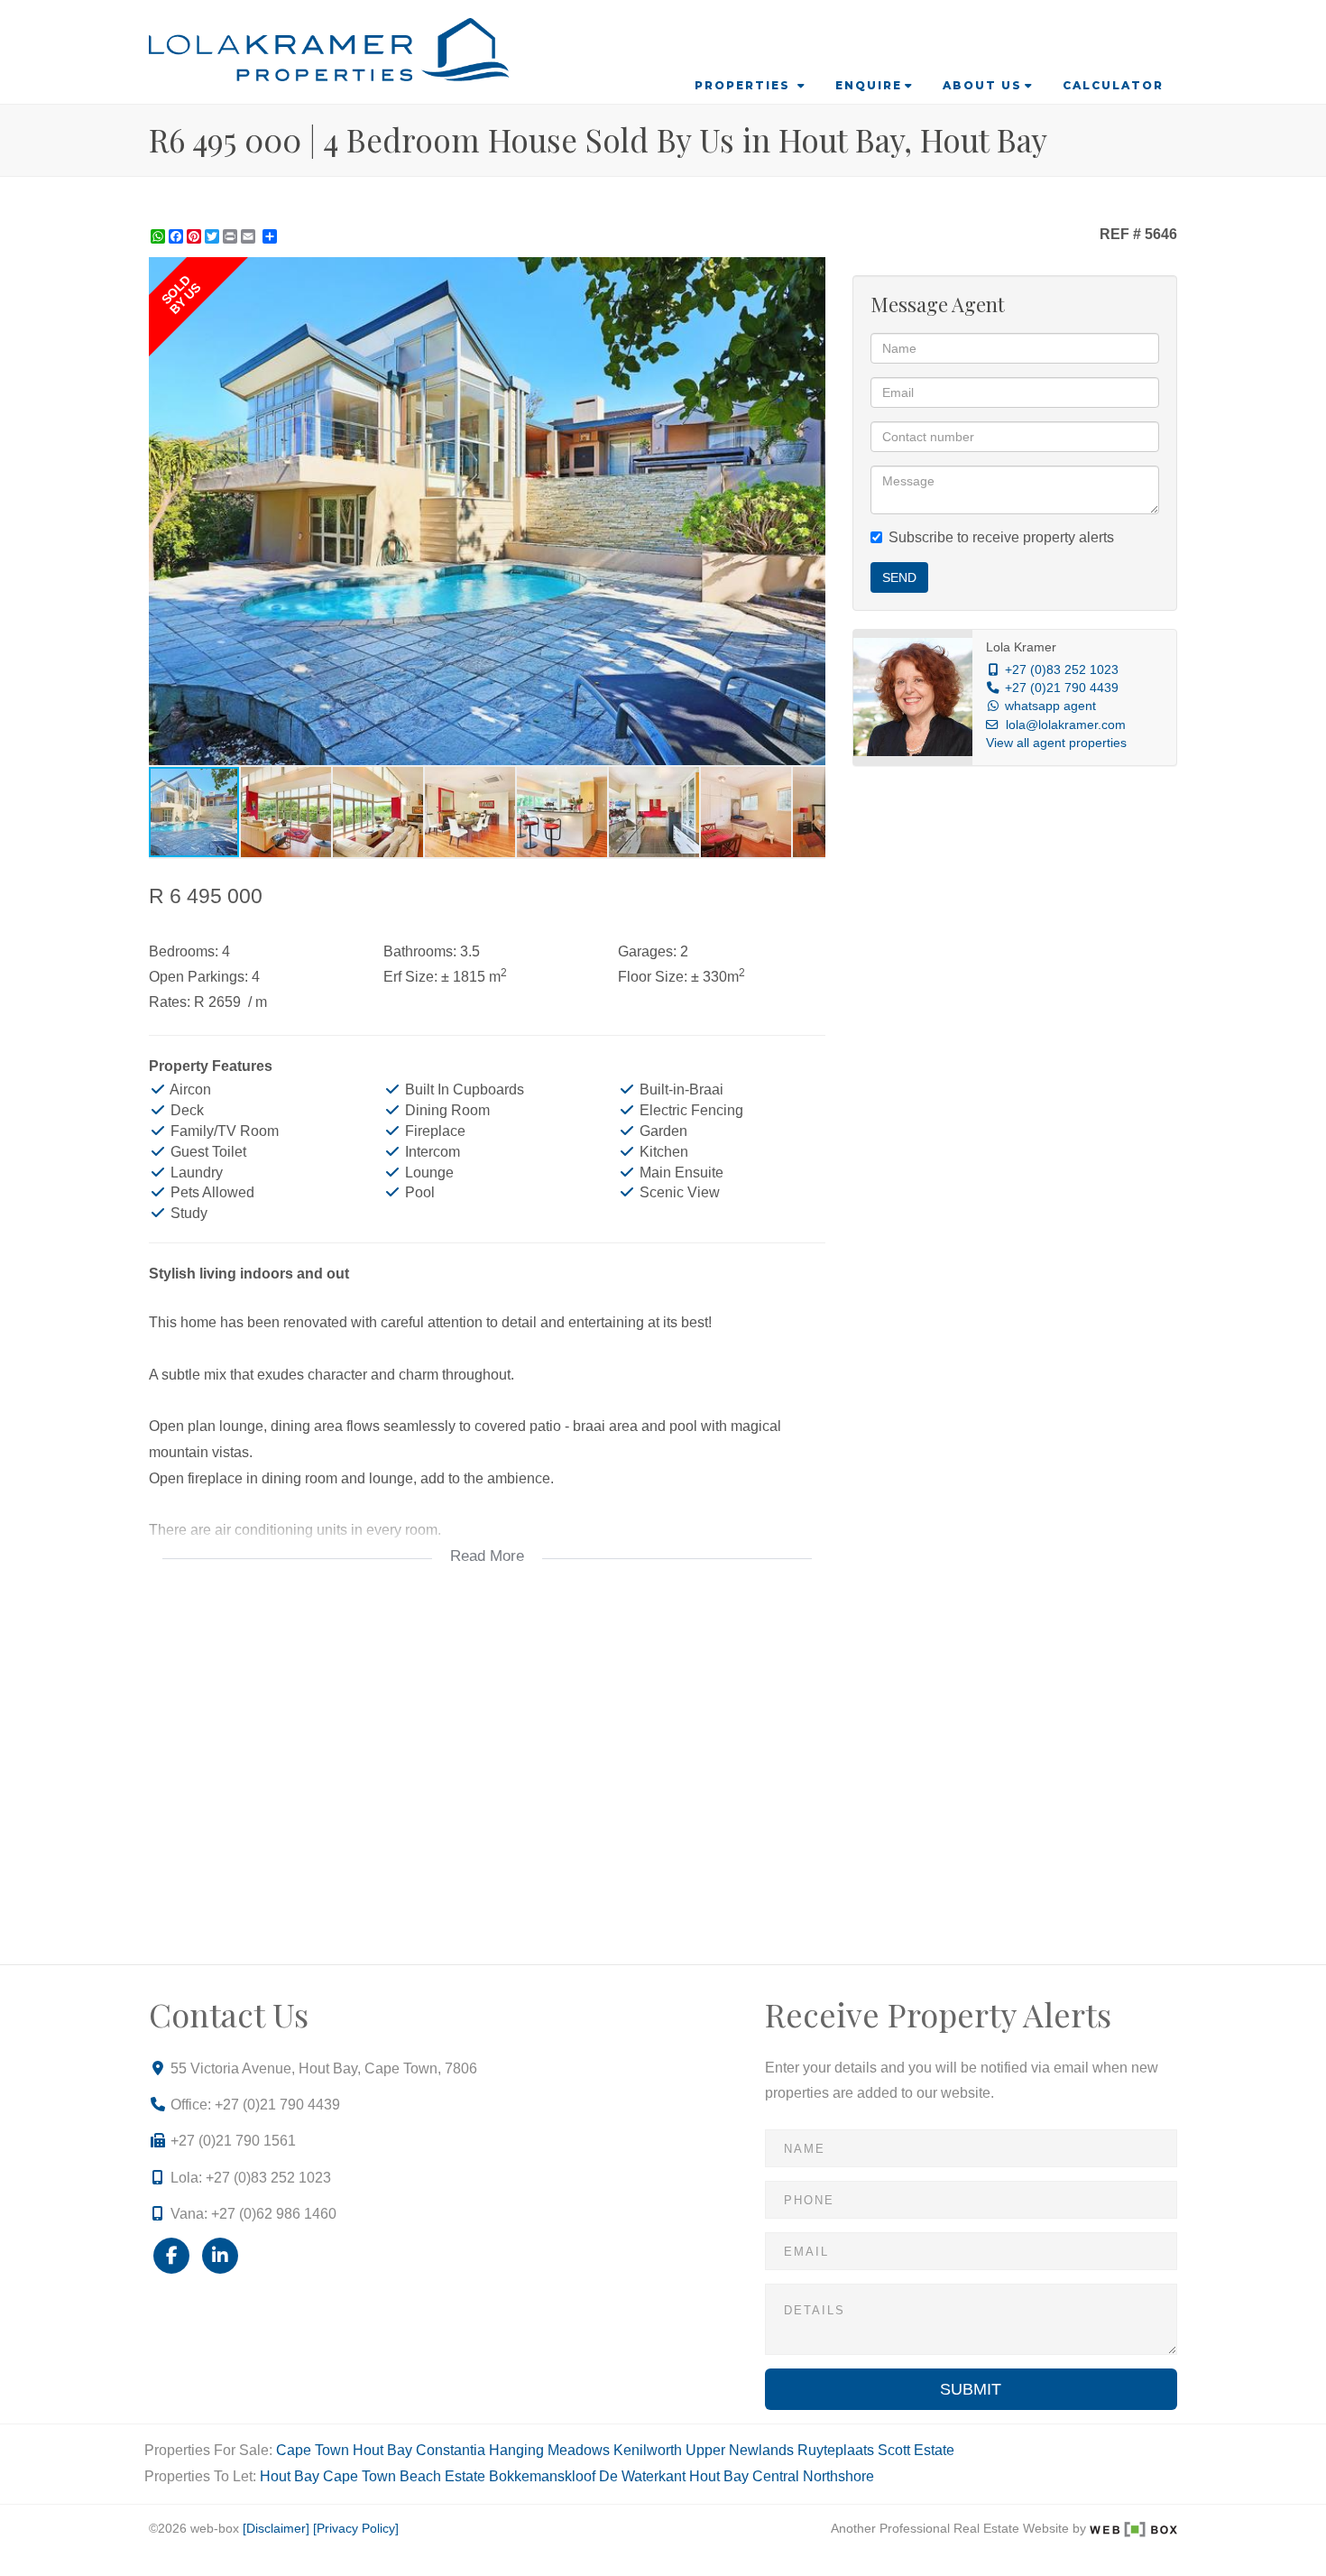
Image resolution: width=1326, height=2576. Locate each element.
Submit (971, 2389)
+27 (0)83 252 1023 (1062, 670)
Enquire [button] (869, 85)
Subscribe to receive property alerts (1001, 537)
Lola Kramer (1021, 647)
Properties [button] (745, 85)
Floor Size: (653, 977)
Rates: (170, 1002)
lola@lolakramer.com (1066, 725)
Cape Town (313, 2450)
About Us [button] (982, 85)
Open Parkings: (198, 977)
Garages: (647, 951)
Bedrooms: (184, 951)
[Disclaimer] (276, 2529)
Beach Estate (442, 2476)
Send (899, 577)
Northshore (838, 2476)
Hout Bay (382, 2450)
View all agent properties (1056, 743)
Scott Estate (916, 2450)
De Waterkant (642, 2476)
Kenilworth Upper (669, 2450)
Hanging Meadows (549, 2450)
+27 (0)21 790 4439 (1062, 688)
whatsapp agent (1050, 706)
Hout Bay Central (744, 2476)
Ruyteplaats (836, 2450)
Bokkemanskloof (542, 2476)
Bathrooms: (420, 951)
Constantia (451, 2450)
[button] (809, 273)
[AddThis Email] (250, 236)
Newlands (761, 2450)
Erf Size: (410, 977)
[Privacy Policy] (356, 2529)
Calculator (1113, 85)
